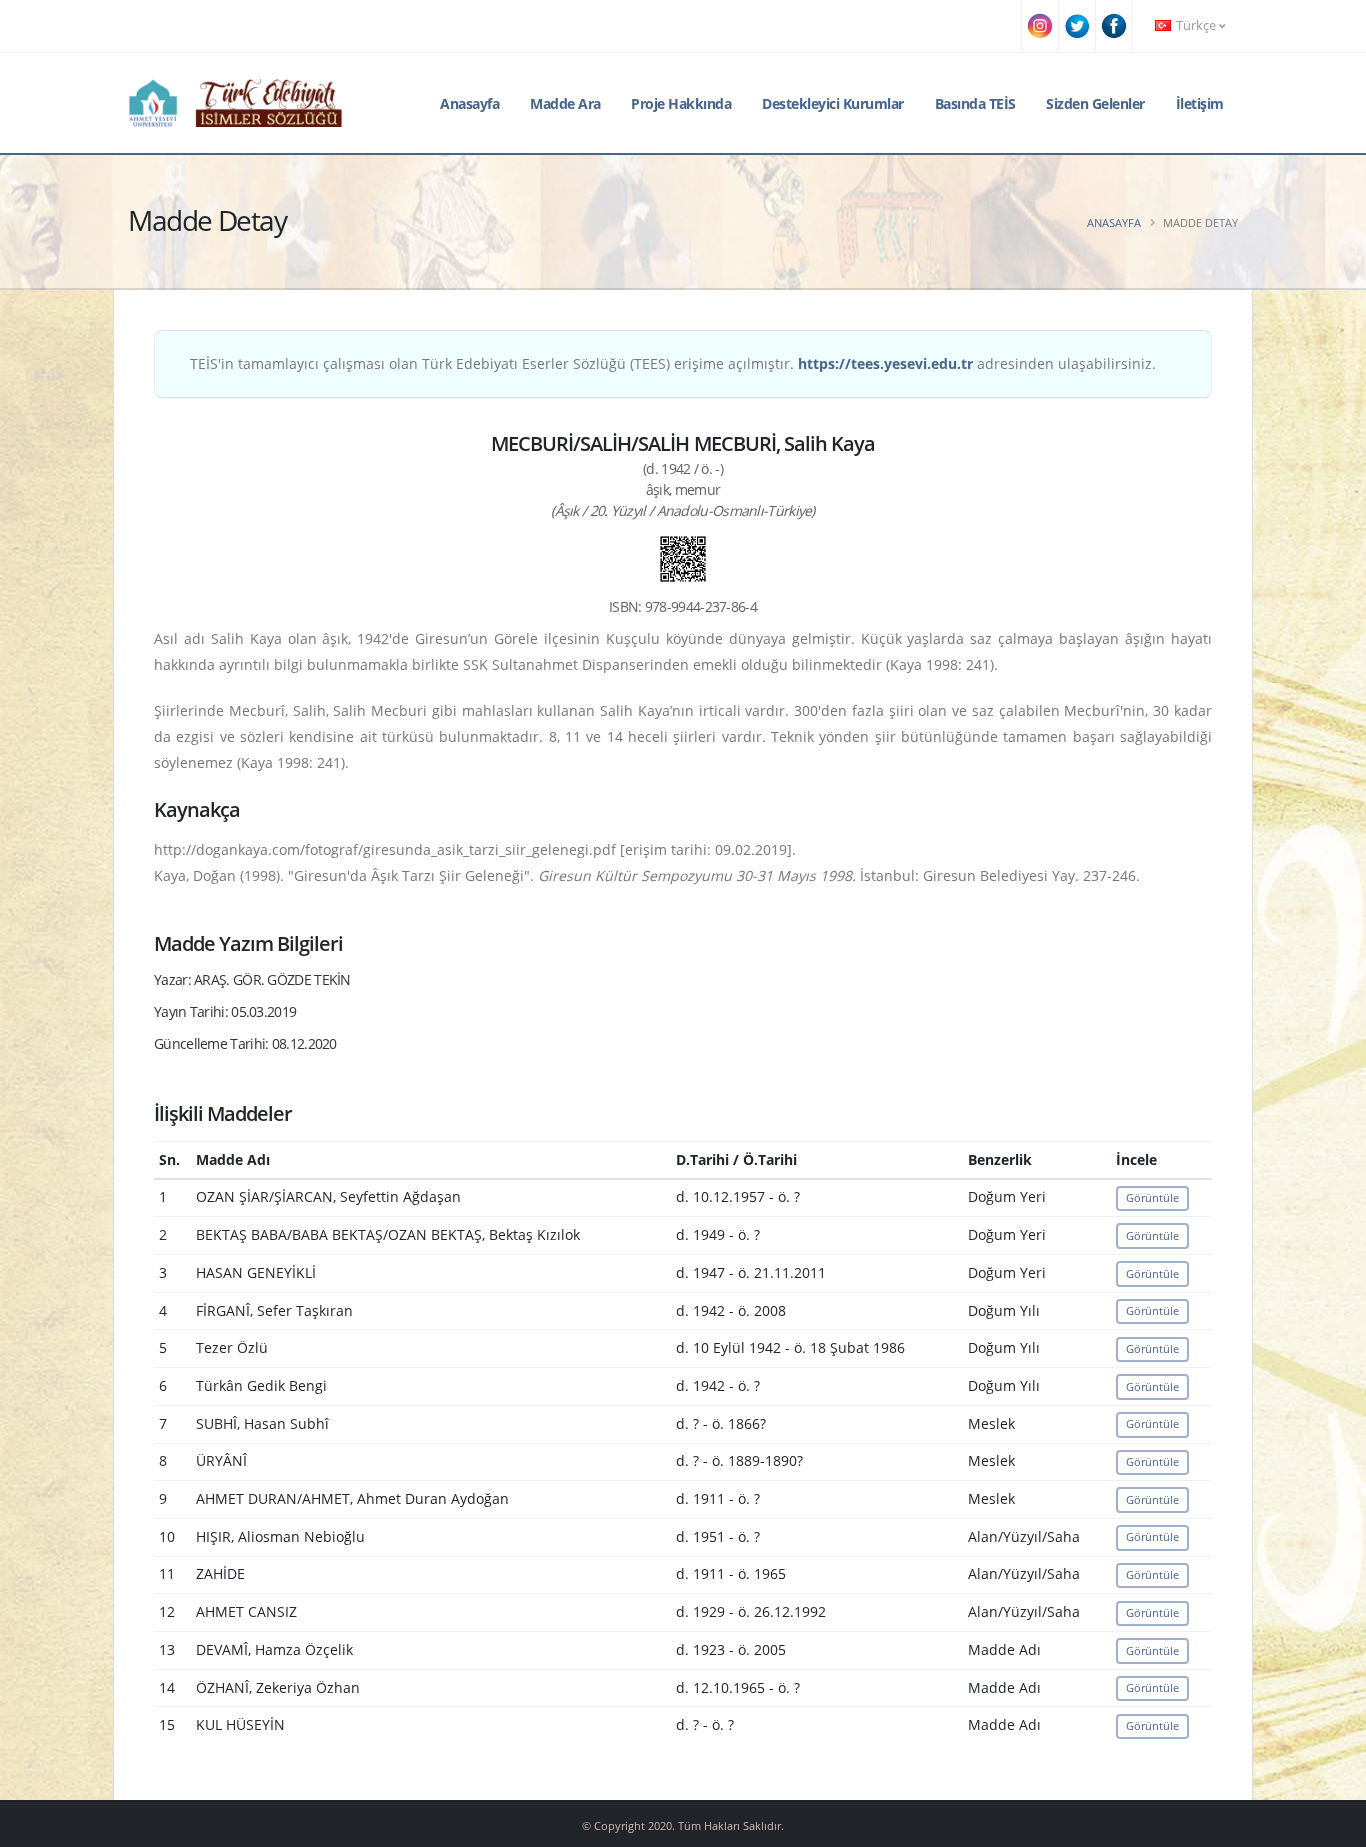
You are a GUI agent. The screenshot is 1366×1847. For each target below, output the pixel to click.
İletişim (1200, 103)
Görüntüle (1152, 1197)
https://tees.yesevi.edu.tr (885, 363)
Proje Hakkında (681, 103)
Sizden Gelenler (1095, 103)
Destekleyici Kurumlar (833, 103)
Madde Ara (565, 103)
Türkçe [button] (1196, 25)
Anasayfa (469, 103)
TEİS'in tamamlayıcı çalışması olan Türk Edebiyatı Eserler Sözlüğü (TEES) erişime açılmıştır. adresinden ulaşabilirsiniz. (673, 363)
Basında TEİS (975, 103)
